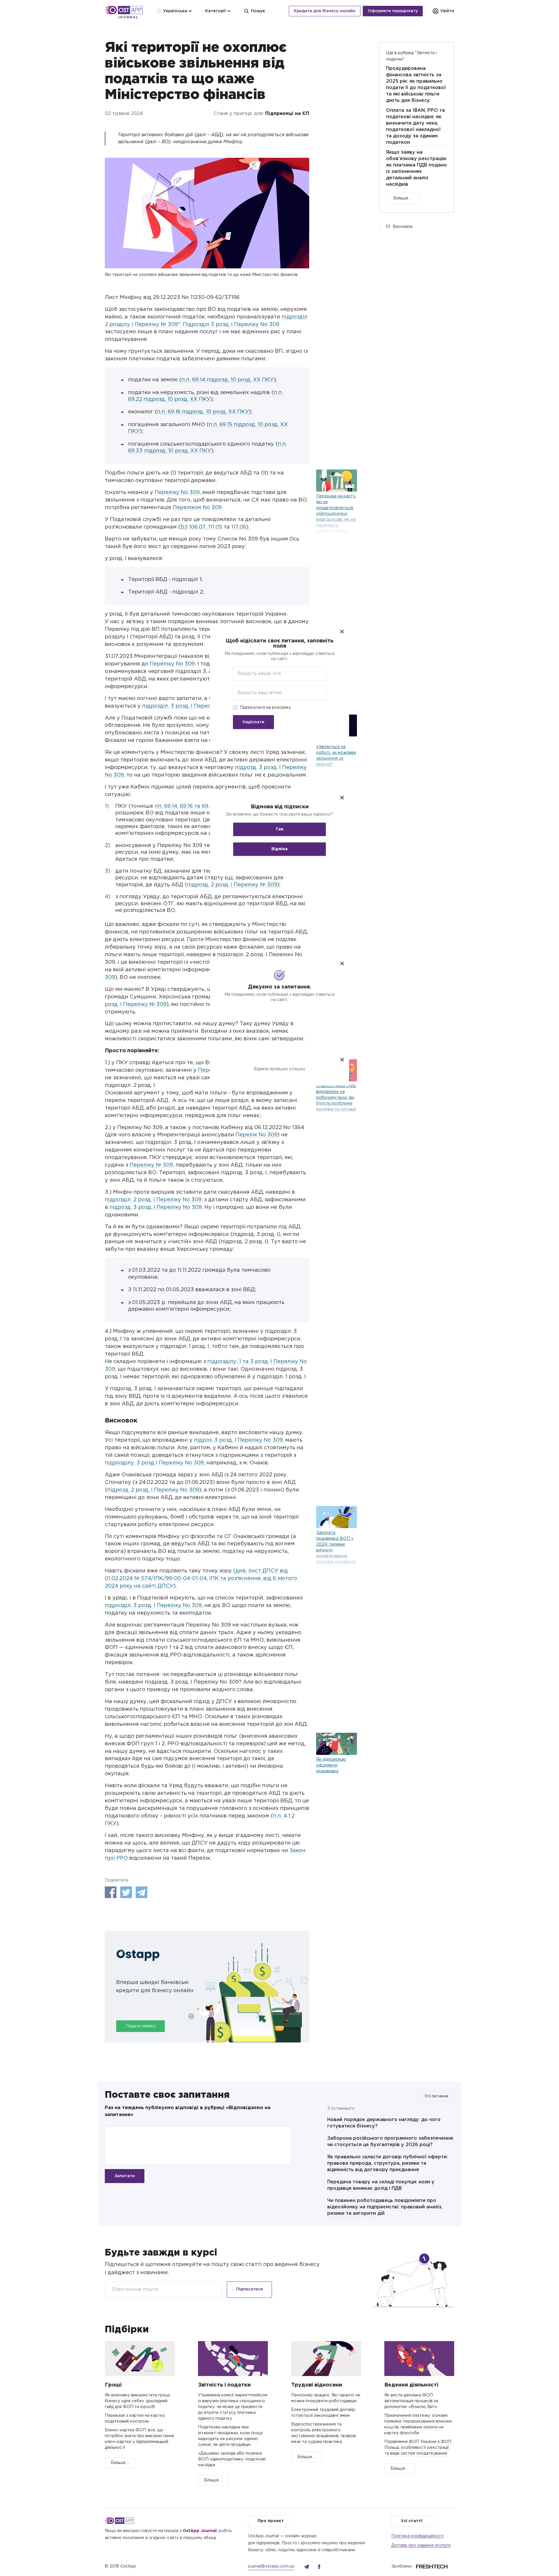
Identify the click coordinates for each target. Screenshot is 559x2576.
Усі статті (412, 2521)
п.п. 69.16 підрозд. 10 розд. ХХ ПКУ (203, 412)
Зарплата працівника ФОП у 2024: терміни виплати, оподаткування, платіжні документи (336, 1547)
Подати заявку (140, 2026)
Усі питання (436, 2096)
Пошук (258, 11)
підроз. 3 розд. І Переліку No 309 (238, 1440)
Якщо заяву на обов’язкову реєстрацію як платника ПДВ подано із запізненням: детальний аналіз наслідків (416, 168)
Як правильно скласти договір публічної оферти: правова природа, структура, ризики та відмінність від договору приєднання (388, 2163)
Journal (128, 17)
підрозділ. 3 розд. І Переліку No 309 (191, 706)
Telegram (141, 1892)
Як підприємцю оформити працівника (331, 1765)
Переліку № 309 (151, 1165)
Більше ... (403, 198)
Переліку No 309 (177, 492)
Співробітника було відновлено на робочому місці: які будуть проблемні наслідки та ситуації (336, 1098)
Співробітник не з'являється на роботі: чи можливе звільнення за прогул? (336, 753)
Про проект (271, 2521)
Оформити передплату (393, 11)
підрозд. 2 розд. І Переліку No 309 (153, 1490)
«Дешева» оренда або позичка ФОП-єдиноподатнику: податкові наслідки (232, 2459)
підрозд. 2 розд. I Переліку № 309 (232, 885)
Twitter (126, 1892)
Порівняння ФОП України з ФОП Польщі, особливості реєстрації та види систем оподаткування (418, 2448)
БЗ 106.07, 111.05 (201, 527)
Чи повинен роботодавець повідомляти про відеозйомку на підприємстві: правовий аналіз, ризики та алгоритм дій (385, 2207)
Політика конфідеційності (418, 2536)
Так (279, 830)
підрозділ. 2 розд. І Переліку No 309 (153, 1200)
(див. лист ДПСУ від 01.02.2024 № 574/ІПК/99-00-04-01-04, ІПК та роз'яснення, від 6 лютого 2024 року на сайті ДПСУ (201, 1578)
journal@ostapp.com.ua (271, 2566)
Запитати (125, 2176)
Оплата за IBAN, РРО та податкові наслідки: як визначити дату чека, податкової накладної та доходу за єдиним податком (415, 126)
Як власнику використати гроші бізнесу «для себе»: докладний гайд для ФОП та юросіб (137, 2401)
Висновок (403, 227)
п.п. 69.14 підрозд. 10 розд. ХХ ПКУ (228, 380)
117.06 (239, 527)
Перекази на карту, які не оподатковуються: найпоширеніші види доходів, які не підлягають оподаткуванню (336, 514)
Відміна (279, 849)
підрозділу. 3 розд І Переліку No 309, (155, 1463)
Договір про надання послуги (421, 2545)
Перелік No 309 (256, 1135)
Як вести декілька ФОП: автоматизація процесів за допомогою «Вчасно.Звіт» (411, 2401)
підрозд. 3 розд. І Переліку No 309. (156, 1207)
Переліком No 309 (197, 508)
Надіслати (253, 722)
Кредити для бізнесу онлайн (325, 11)
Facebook (111, 1892)
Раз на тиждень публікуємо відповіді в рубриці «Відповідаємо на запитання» (188, 2111)
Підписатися (250, 2289)
